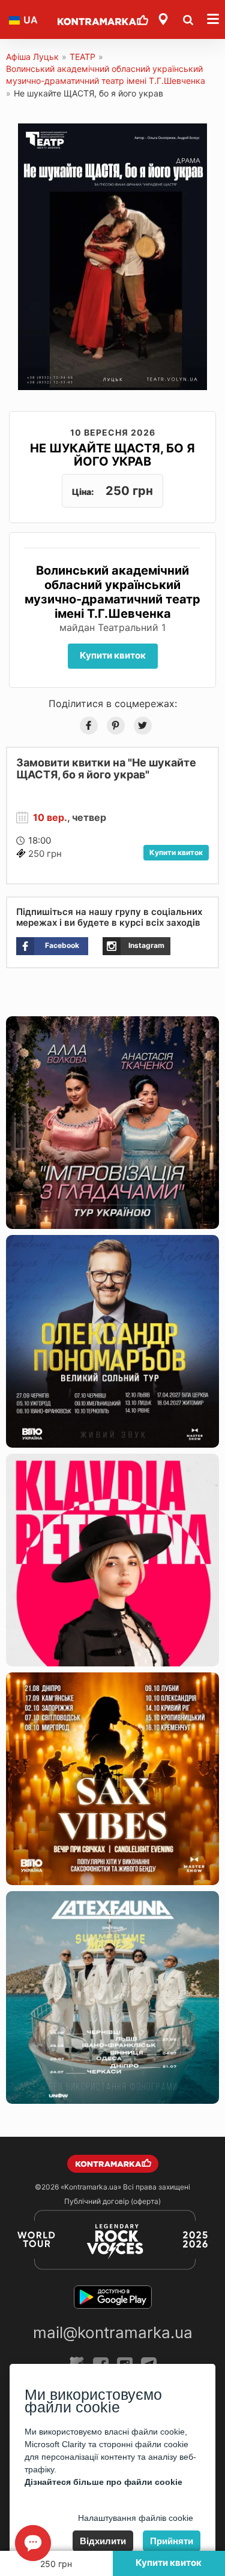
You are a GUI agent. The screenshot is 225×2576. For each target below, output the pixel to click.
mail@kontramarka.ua (113, 2332)
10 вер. (50, 817)
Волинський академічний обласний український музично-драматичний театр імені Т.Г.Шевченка (106, 75)
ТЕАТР (82, 57)
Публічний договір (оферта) (112, 2201)
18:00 (40, 840)
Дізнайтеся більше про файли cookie (103, 2482)
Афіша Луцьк (32, 57)
